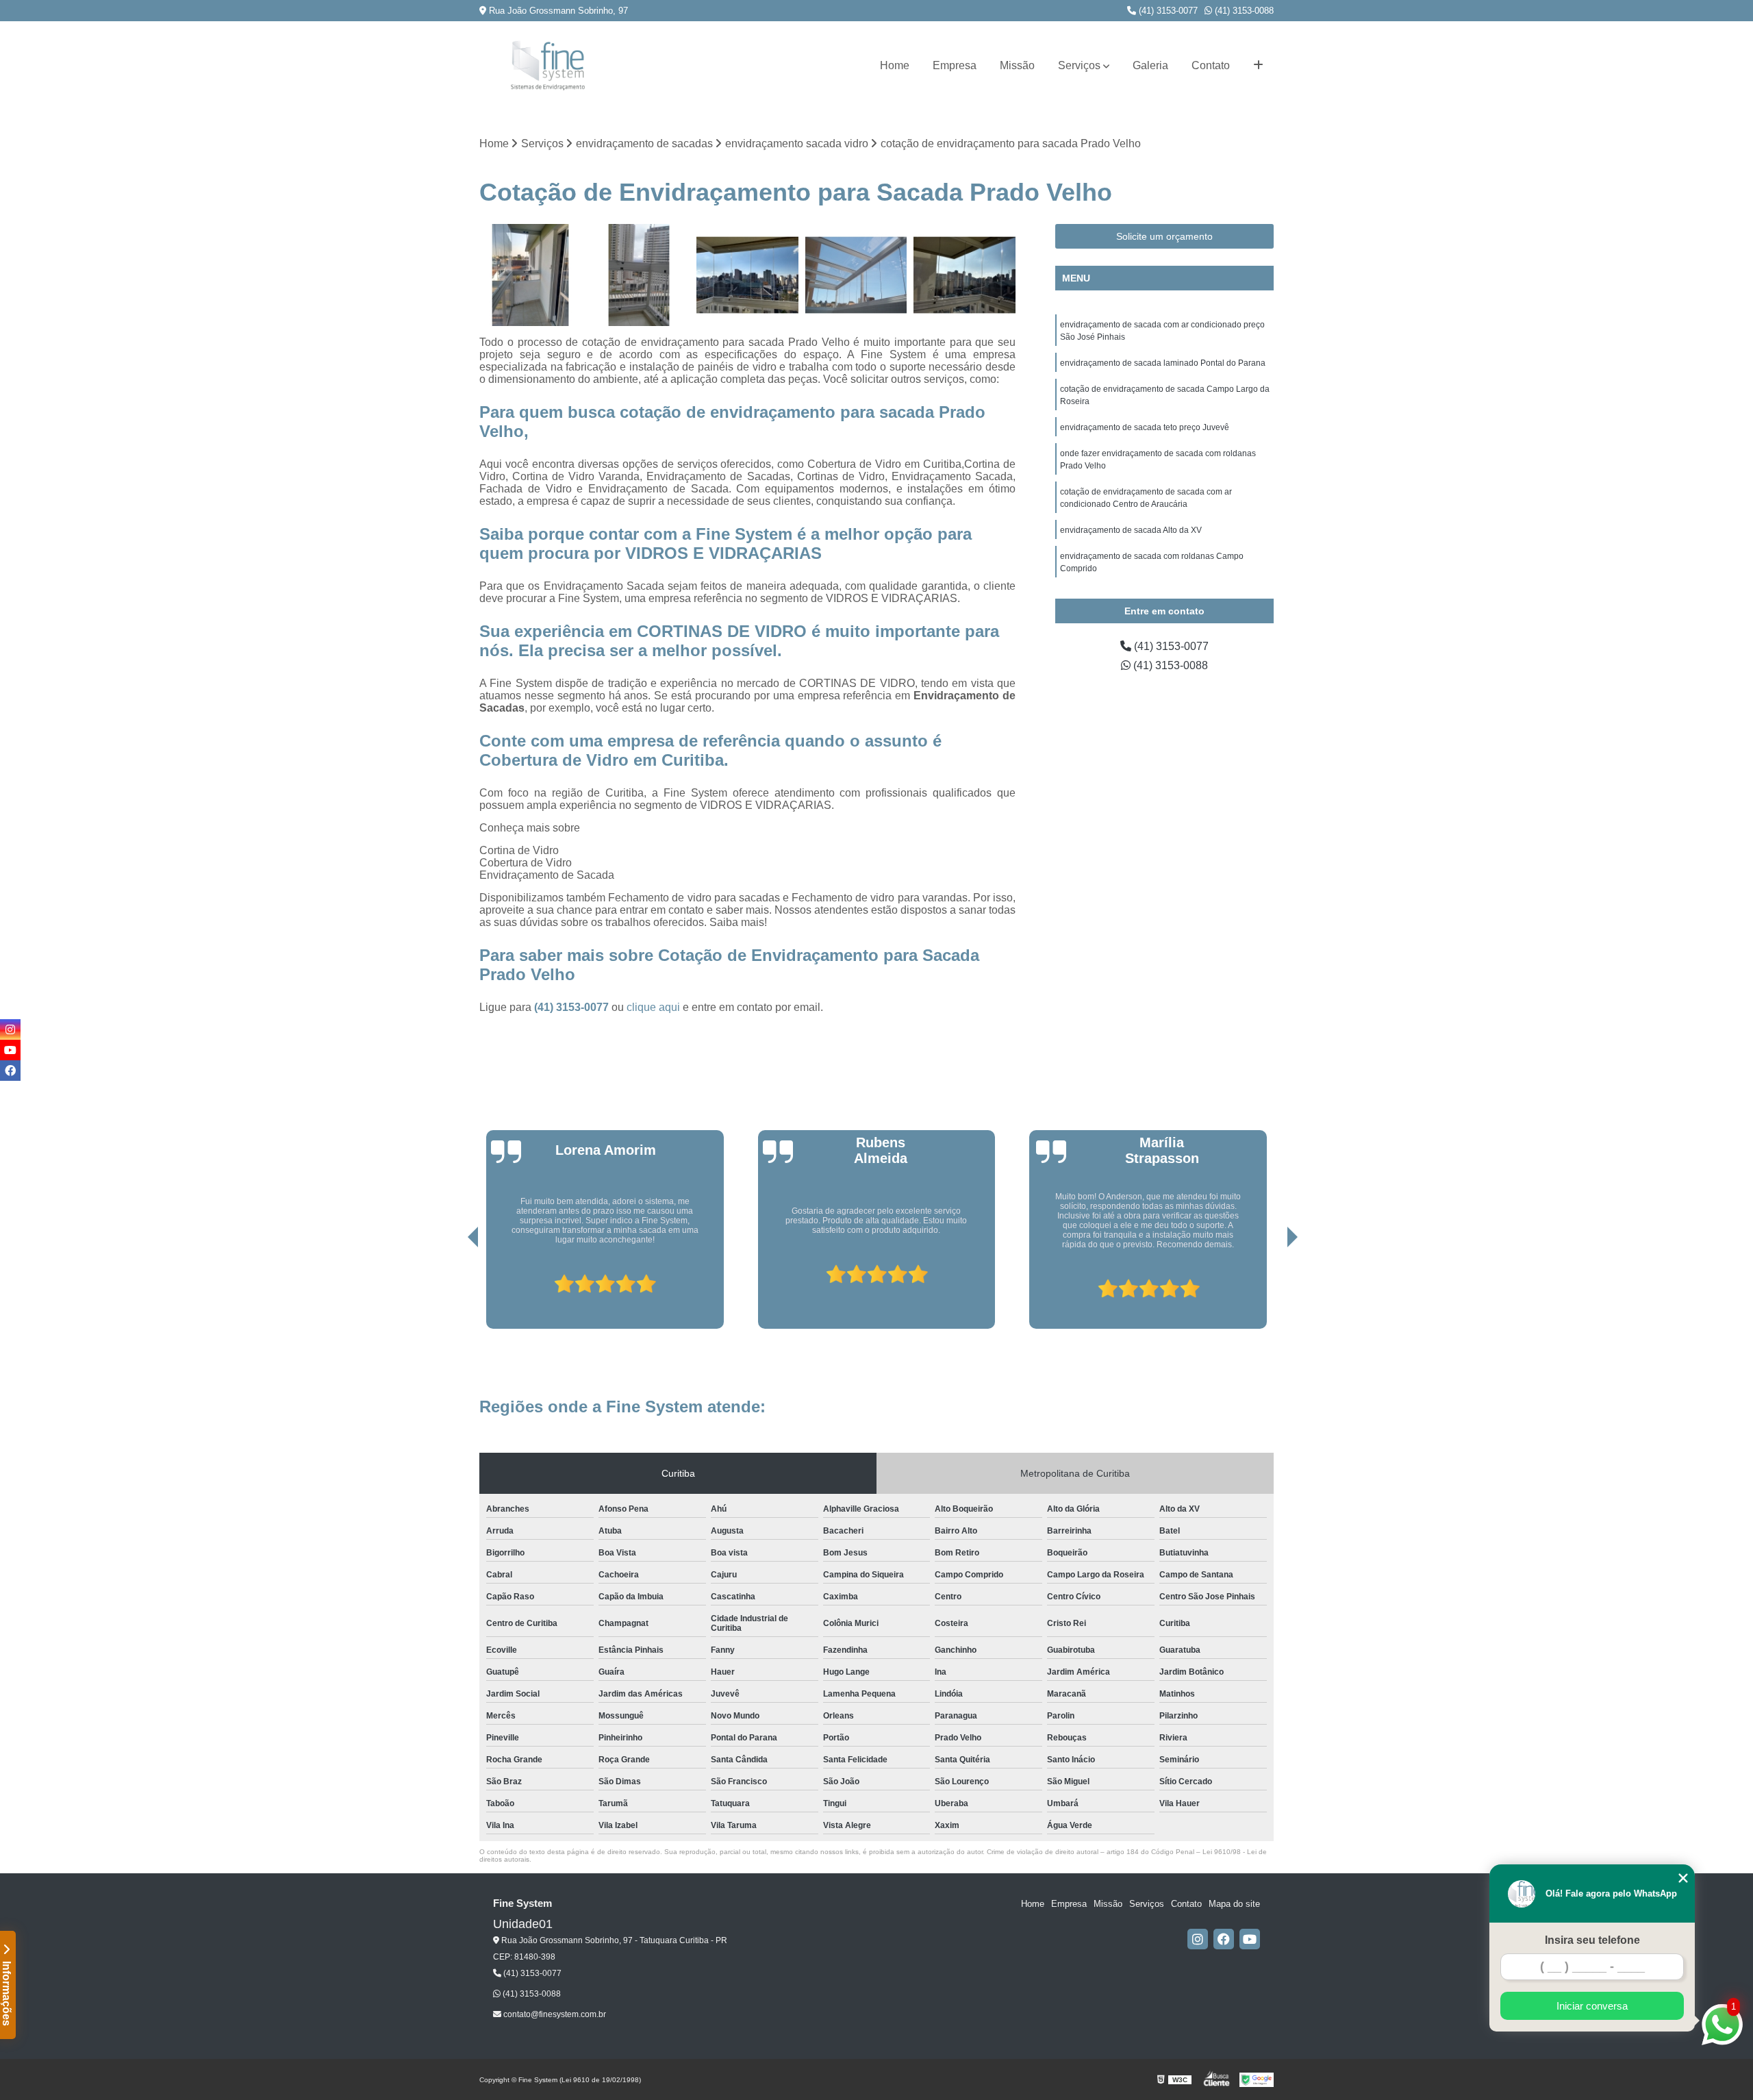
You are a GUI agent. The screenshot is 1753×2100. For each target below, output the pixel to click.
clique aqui (653, 1007)
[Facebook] (1224, 1939)
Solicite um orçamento (1164, 236)
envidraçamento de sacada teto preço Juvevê (1145, 427)
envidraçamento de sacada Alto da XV (1131, 530)
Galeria (1150, 65)
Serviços (1079, 65)
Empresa (955, 65)
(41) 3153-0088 (1243, 11)
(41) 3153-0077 (1167, 11)
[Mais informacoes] (1258, 66)
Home (895, 65)
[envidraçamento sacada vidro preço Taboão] (639, 275)
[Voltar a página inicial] (548, 65)
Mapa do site (1234, 1904)
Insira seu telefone (1592, 1940)
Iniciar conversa (1592, 2006)
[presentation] (454, 1290)
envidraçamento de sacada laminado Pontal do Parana (1163, 363)
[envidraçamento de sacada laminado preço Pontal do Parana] (964, 275)
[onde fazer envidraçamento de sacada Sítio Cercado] (747, 275)
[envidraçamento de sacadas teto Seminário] (856, 275)
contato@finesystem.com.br (554, 2014)
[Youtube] (1250, 1939)
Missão (1017, 65)
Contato (1211, 65)
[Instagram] (1198, 1939)
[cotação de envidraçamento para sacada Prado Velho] (530, 275)
